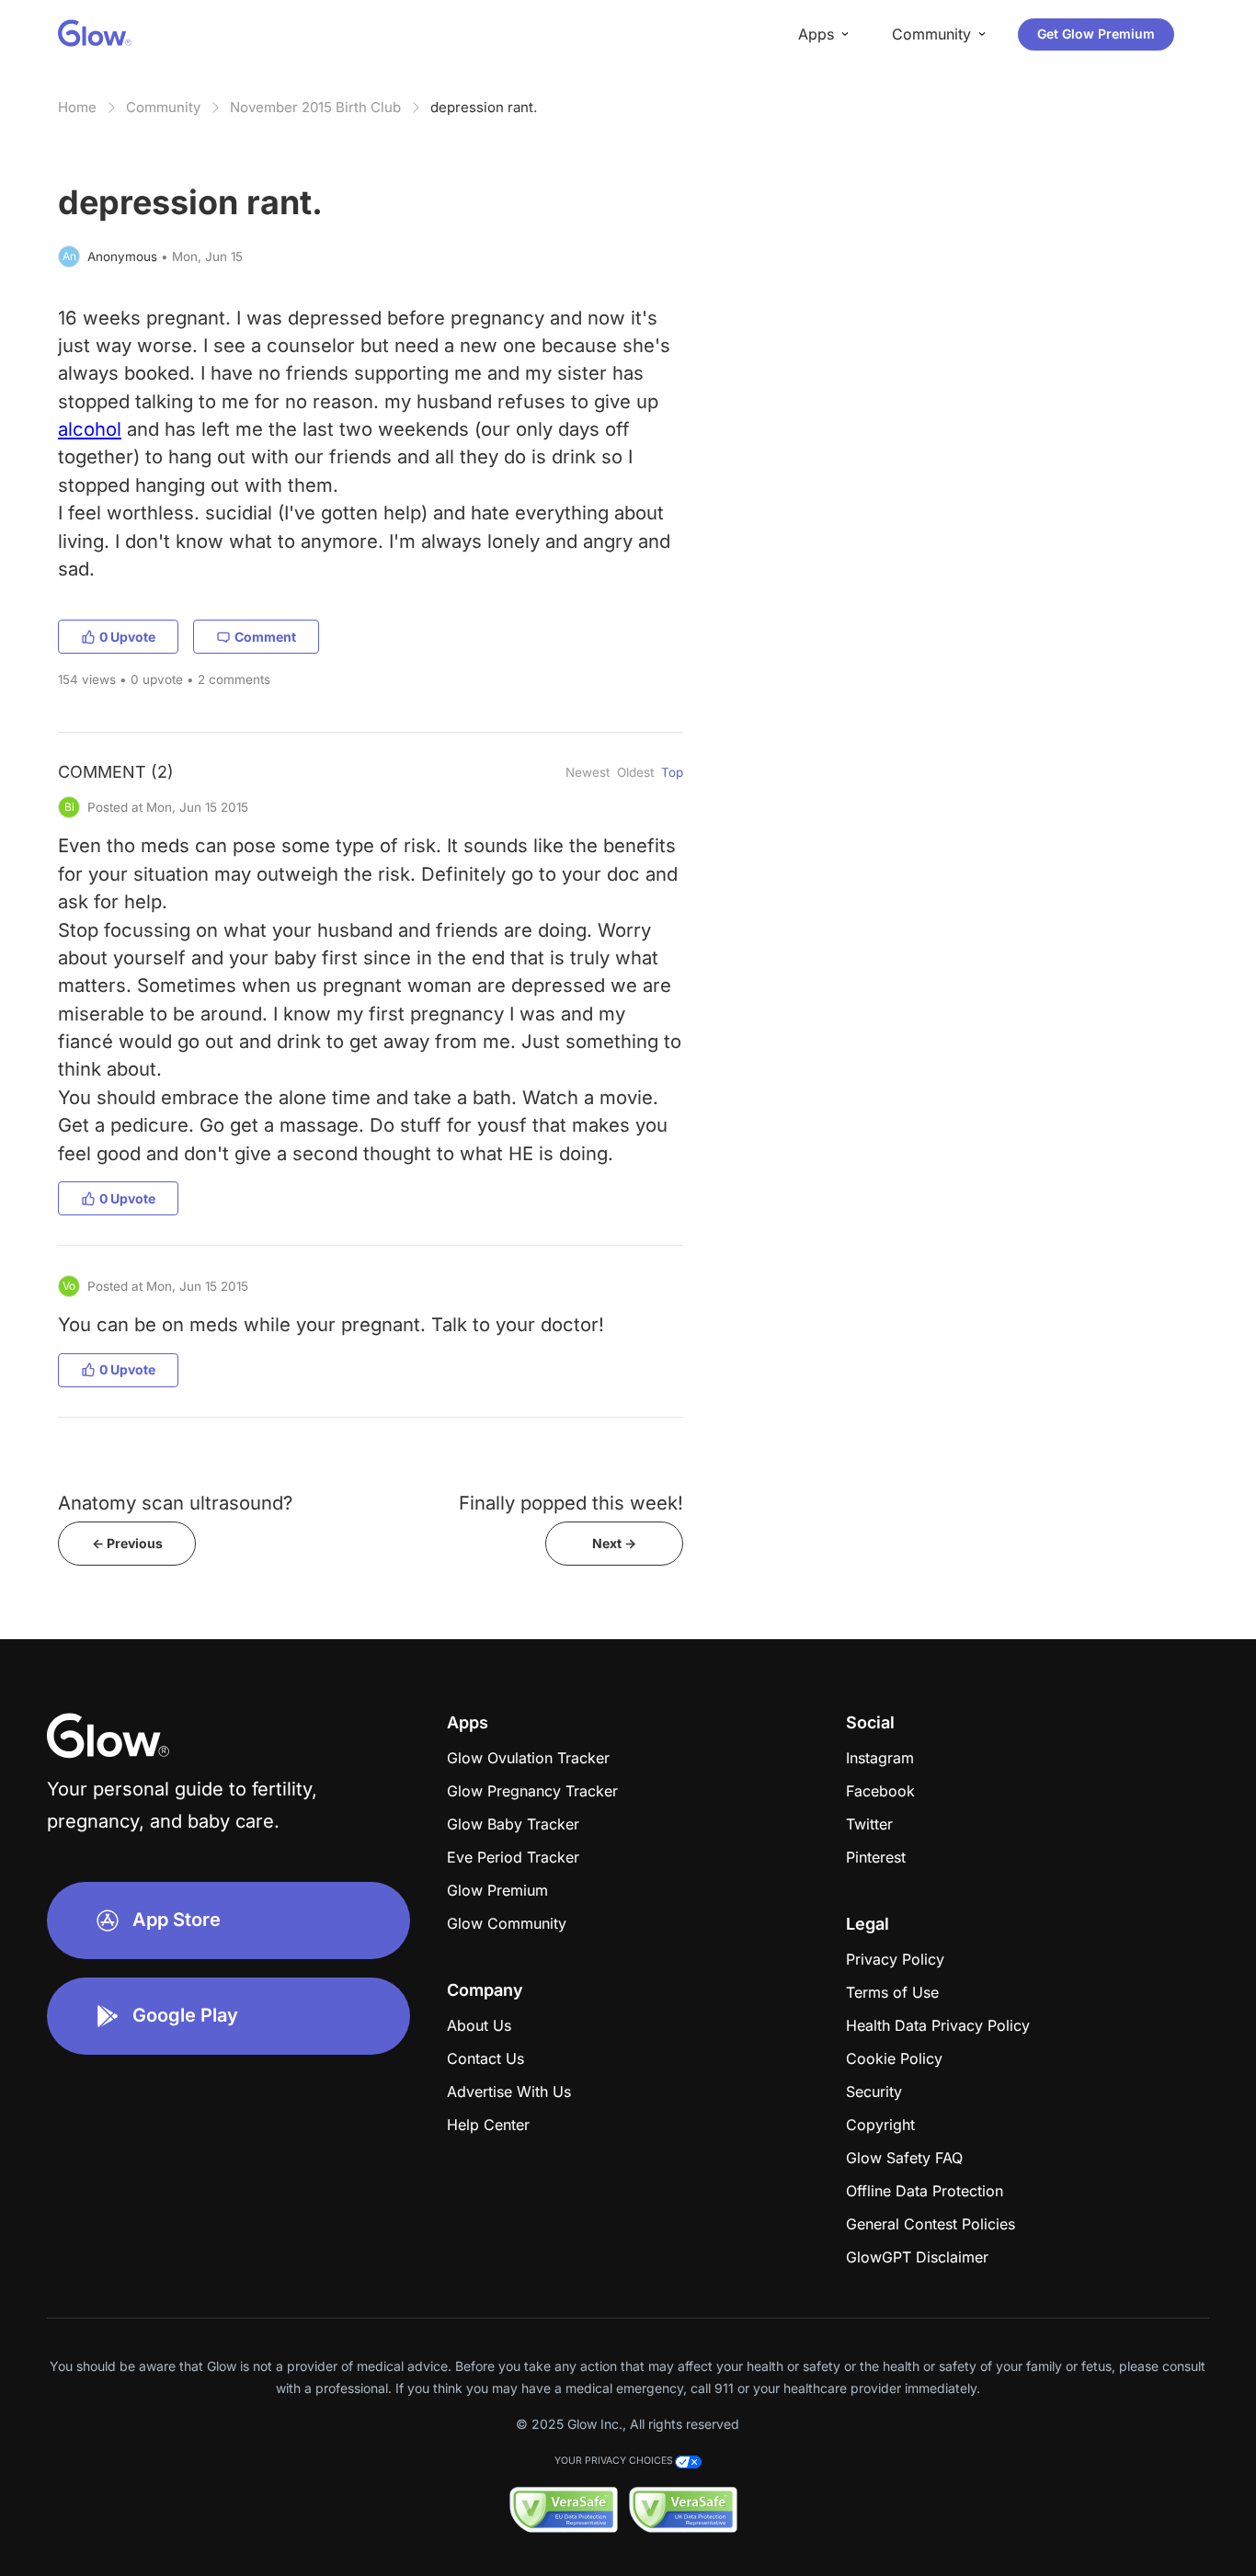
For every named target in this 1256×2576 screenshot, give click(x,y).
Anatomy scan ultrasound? (175, 1503)
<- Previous (127, 1543)
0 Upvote (127, 637)
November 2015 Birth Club (315, 107)
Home (77, 107)
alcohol (90, 429)
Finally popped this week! (571, 1503)
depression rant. (484, 107)
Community (163, 107)
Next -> (614, 1543)
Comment (265, 637)
